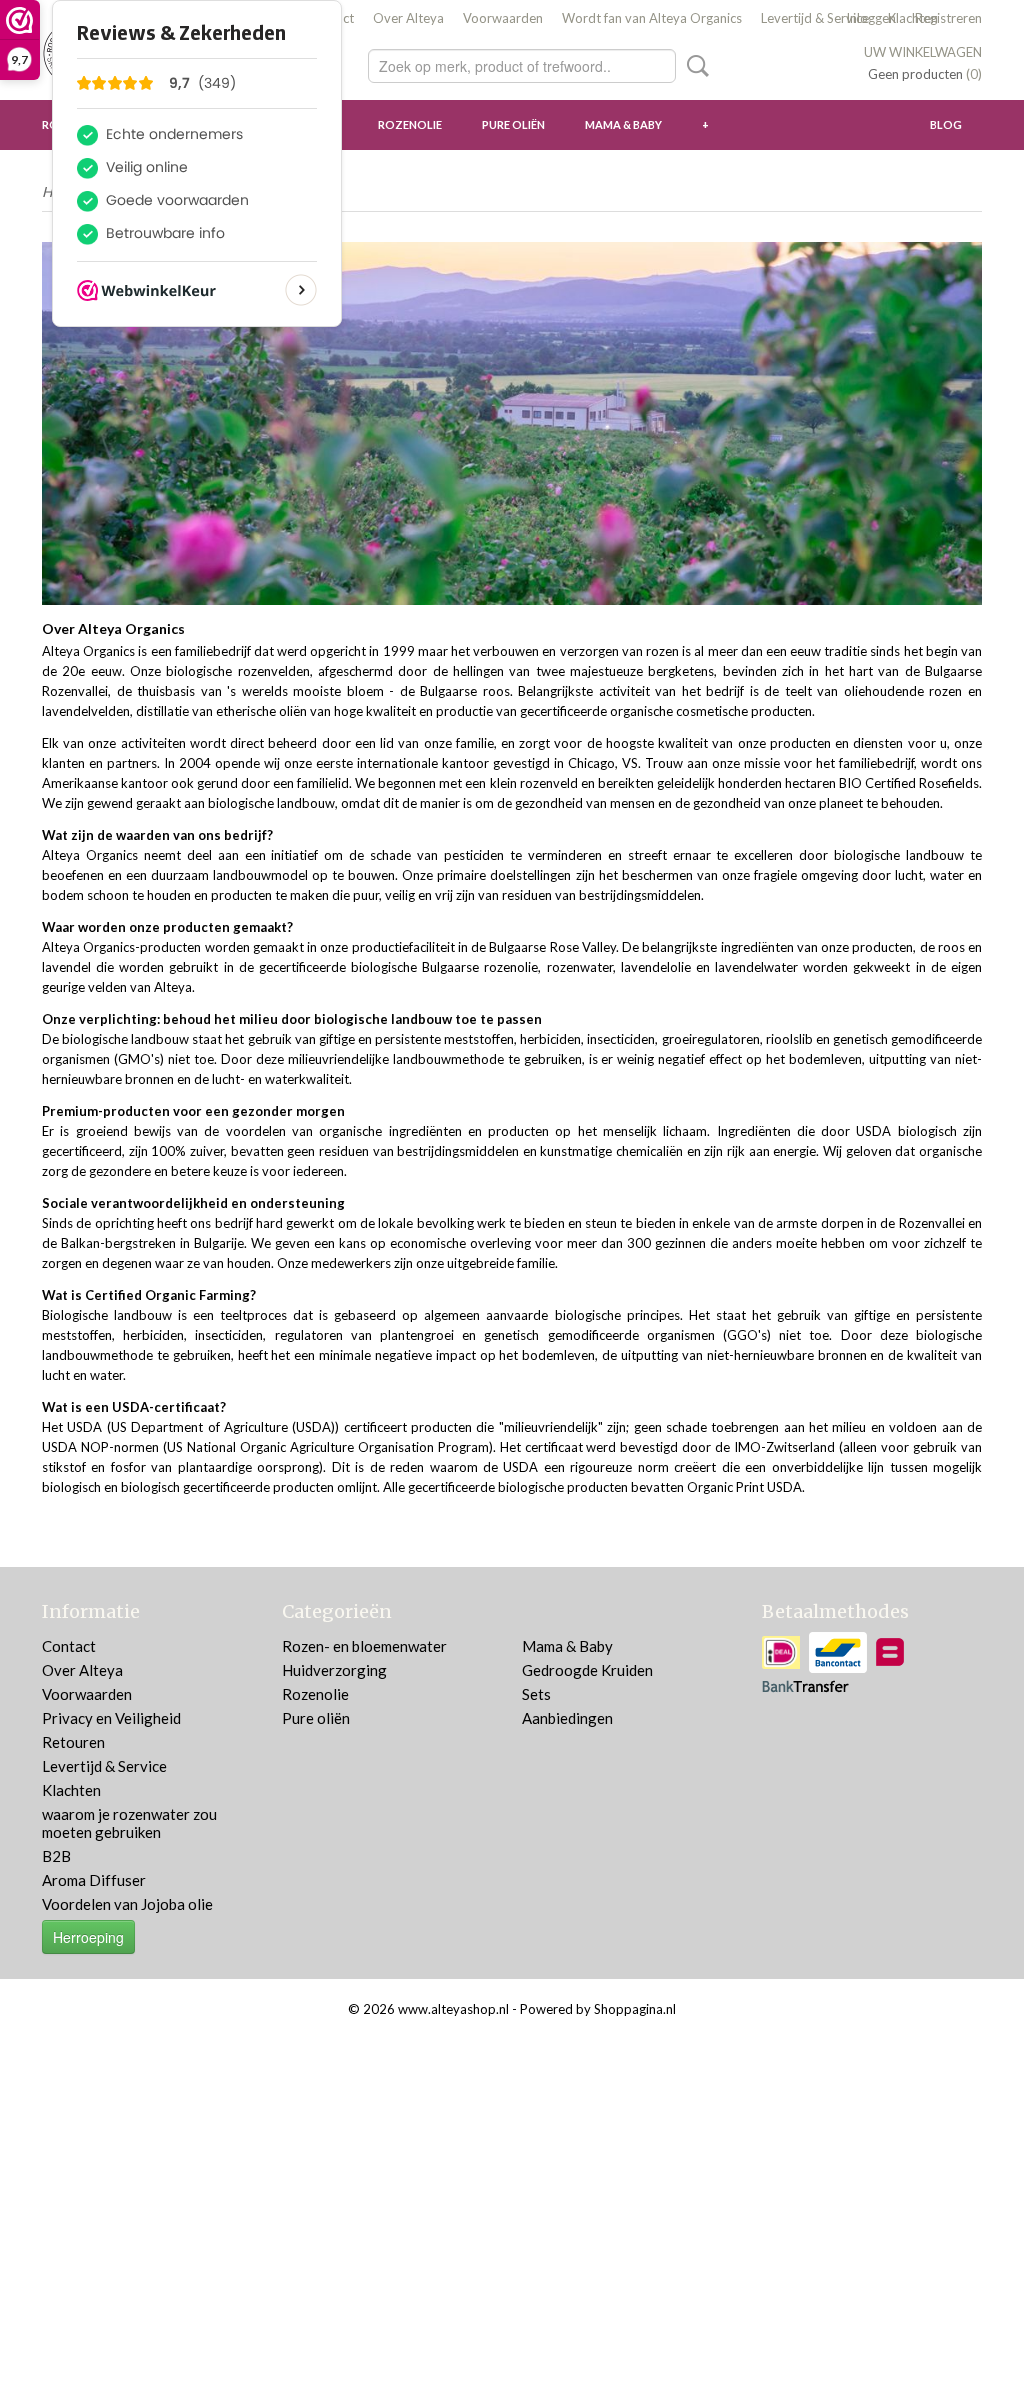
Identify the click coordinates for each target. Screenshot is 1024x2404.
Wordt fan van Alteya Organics (652, 18)
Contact (69, 1646)
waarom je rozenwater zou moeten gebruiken (129, 1823)
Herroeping (88, 1937)
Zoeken (694, 66)
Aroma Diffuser (94, 1880)
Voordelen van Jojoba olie (127, 1904)
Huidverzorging (334, 1670)
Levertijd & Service (815, 18)
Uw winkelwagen (923, 52)
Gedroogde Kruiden (587, 1670)
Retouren (73, 1742)
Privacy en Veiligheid (111, 1718)
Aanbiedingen (567, 1718)
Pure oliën (513, 124)
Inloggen (871, 18)
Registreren (948, 18)
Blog (946, 124)
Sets (536, 1694)
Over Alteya (408, 18)
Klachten (71, 1790)
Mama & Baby (623, 124)
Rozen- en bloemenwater (364, 1646)
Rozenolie (410, 124)
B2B (56, 1856)
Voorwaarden (503, 18)
